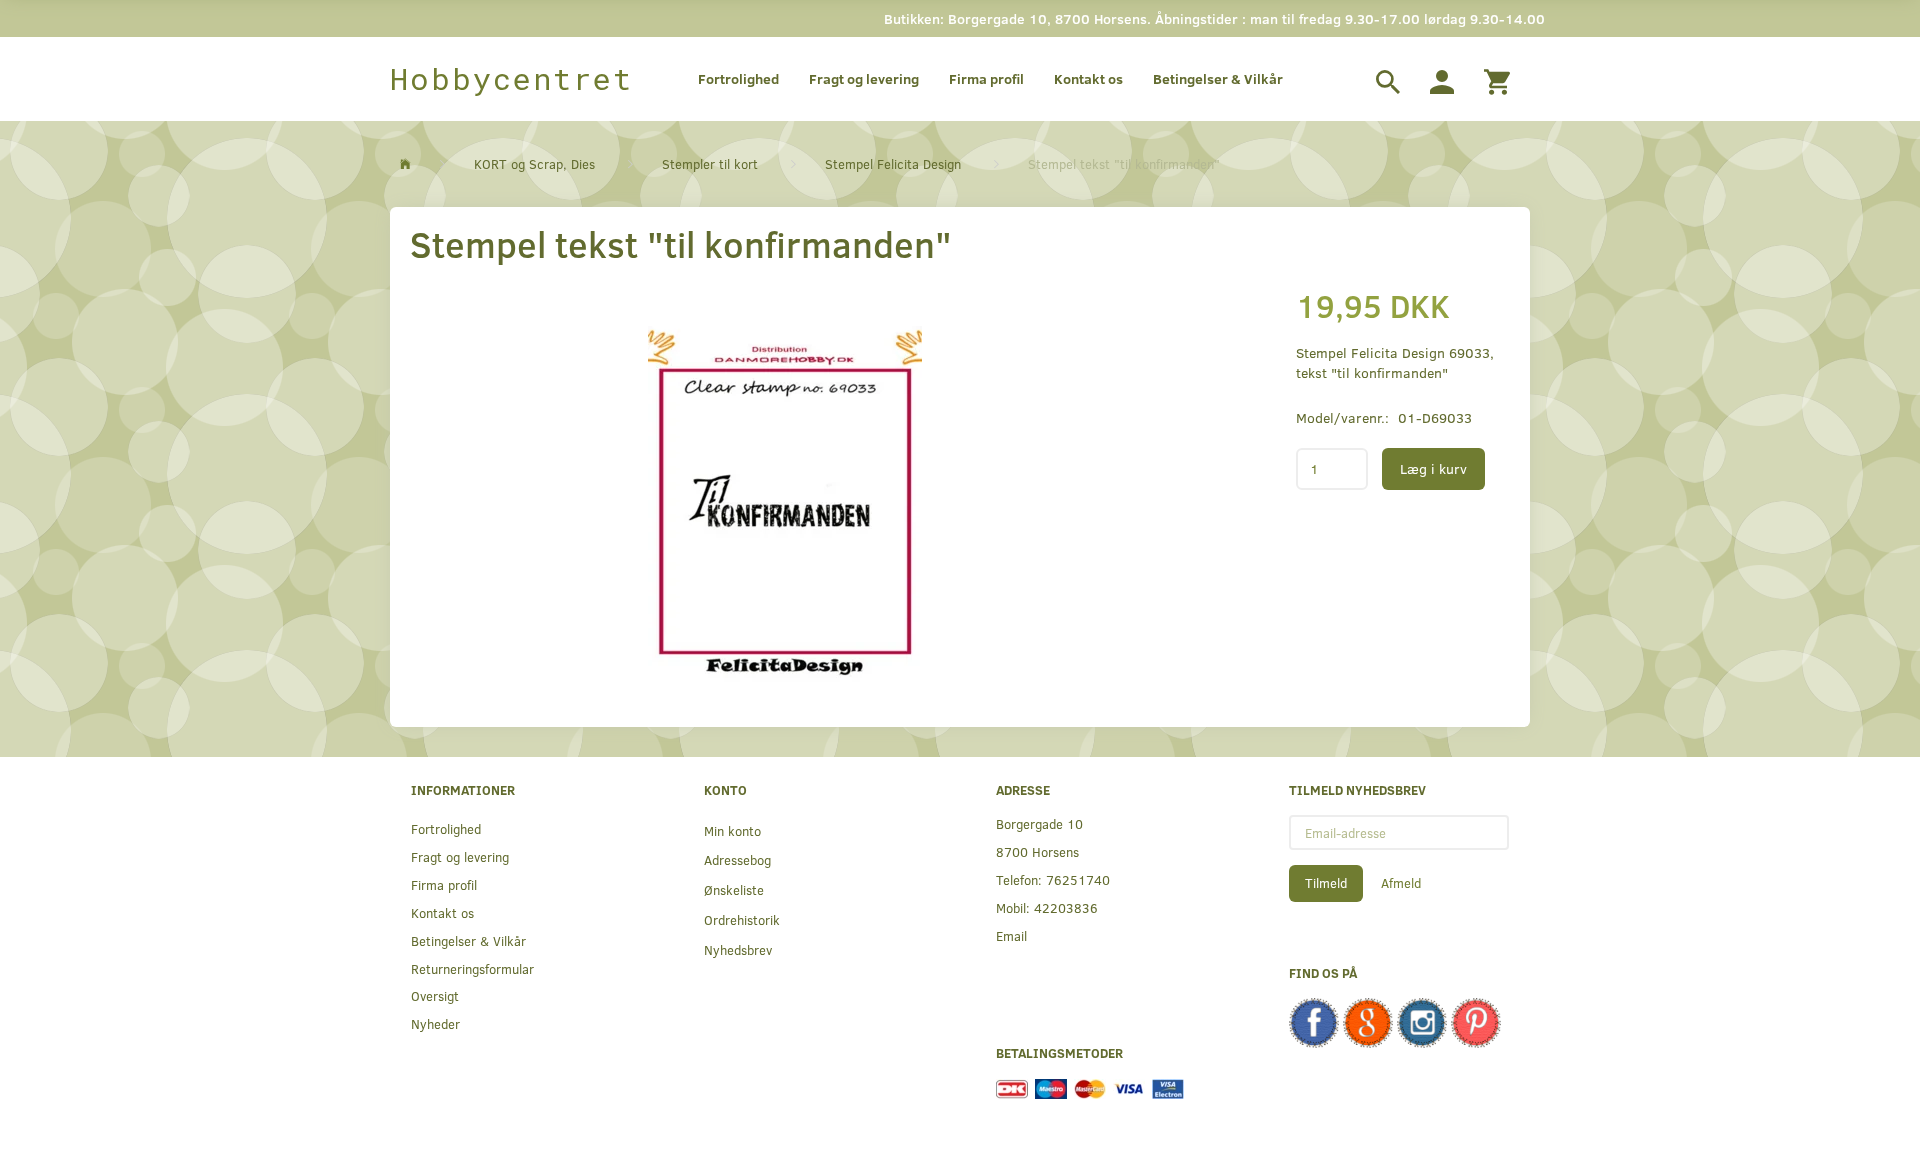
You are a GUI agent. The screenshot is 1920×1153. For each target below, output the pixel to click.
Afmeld (1401, 883)
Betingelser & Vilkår (1218, 78)
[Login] (1442, 79)
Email (1011, 935)
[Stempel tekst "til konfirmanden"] (785, 482)
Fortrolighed (738, 78)
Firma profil (986, 78)
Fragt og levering (864, 78)
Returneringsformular (472, 968)
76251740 (1078, 879)
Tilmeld (1326, 883)
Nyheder (435, 1023)
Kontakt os (1088, 78)
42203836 (1066, 907)
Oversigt (435, 995)
